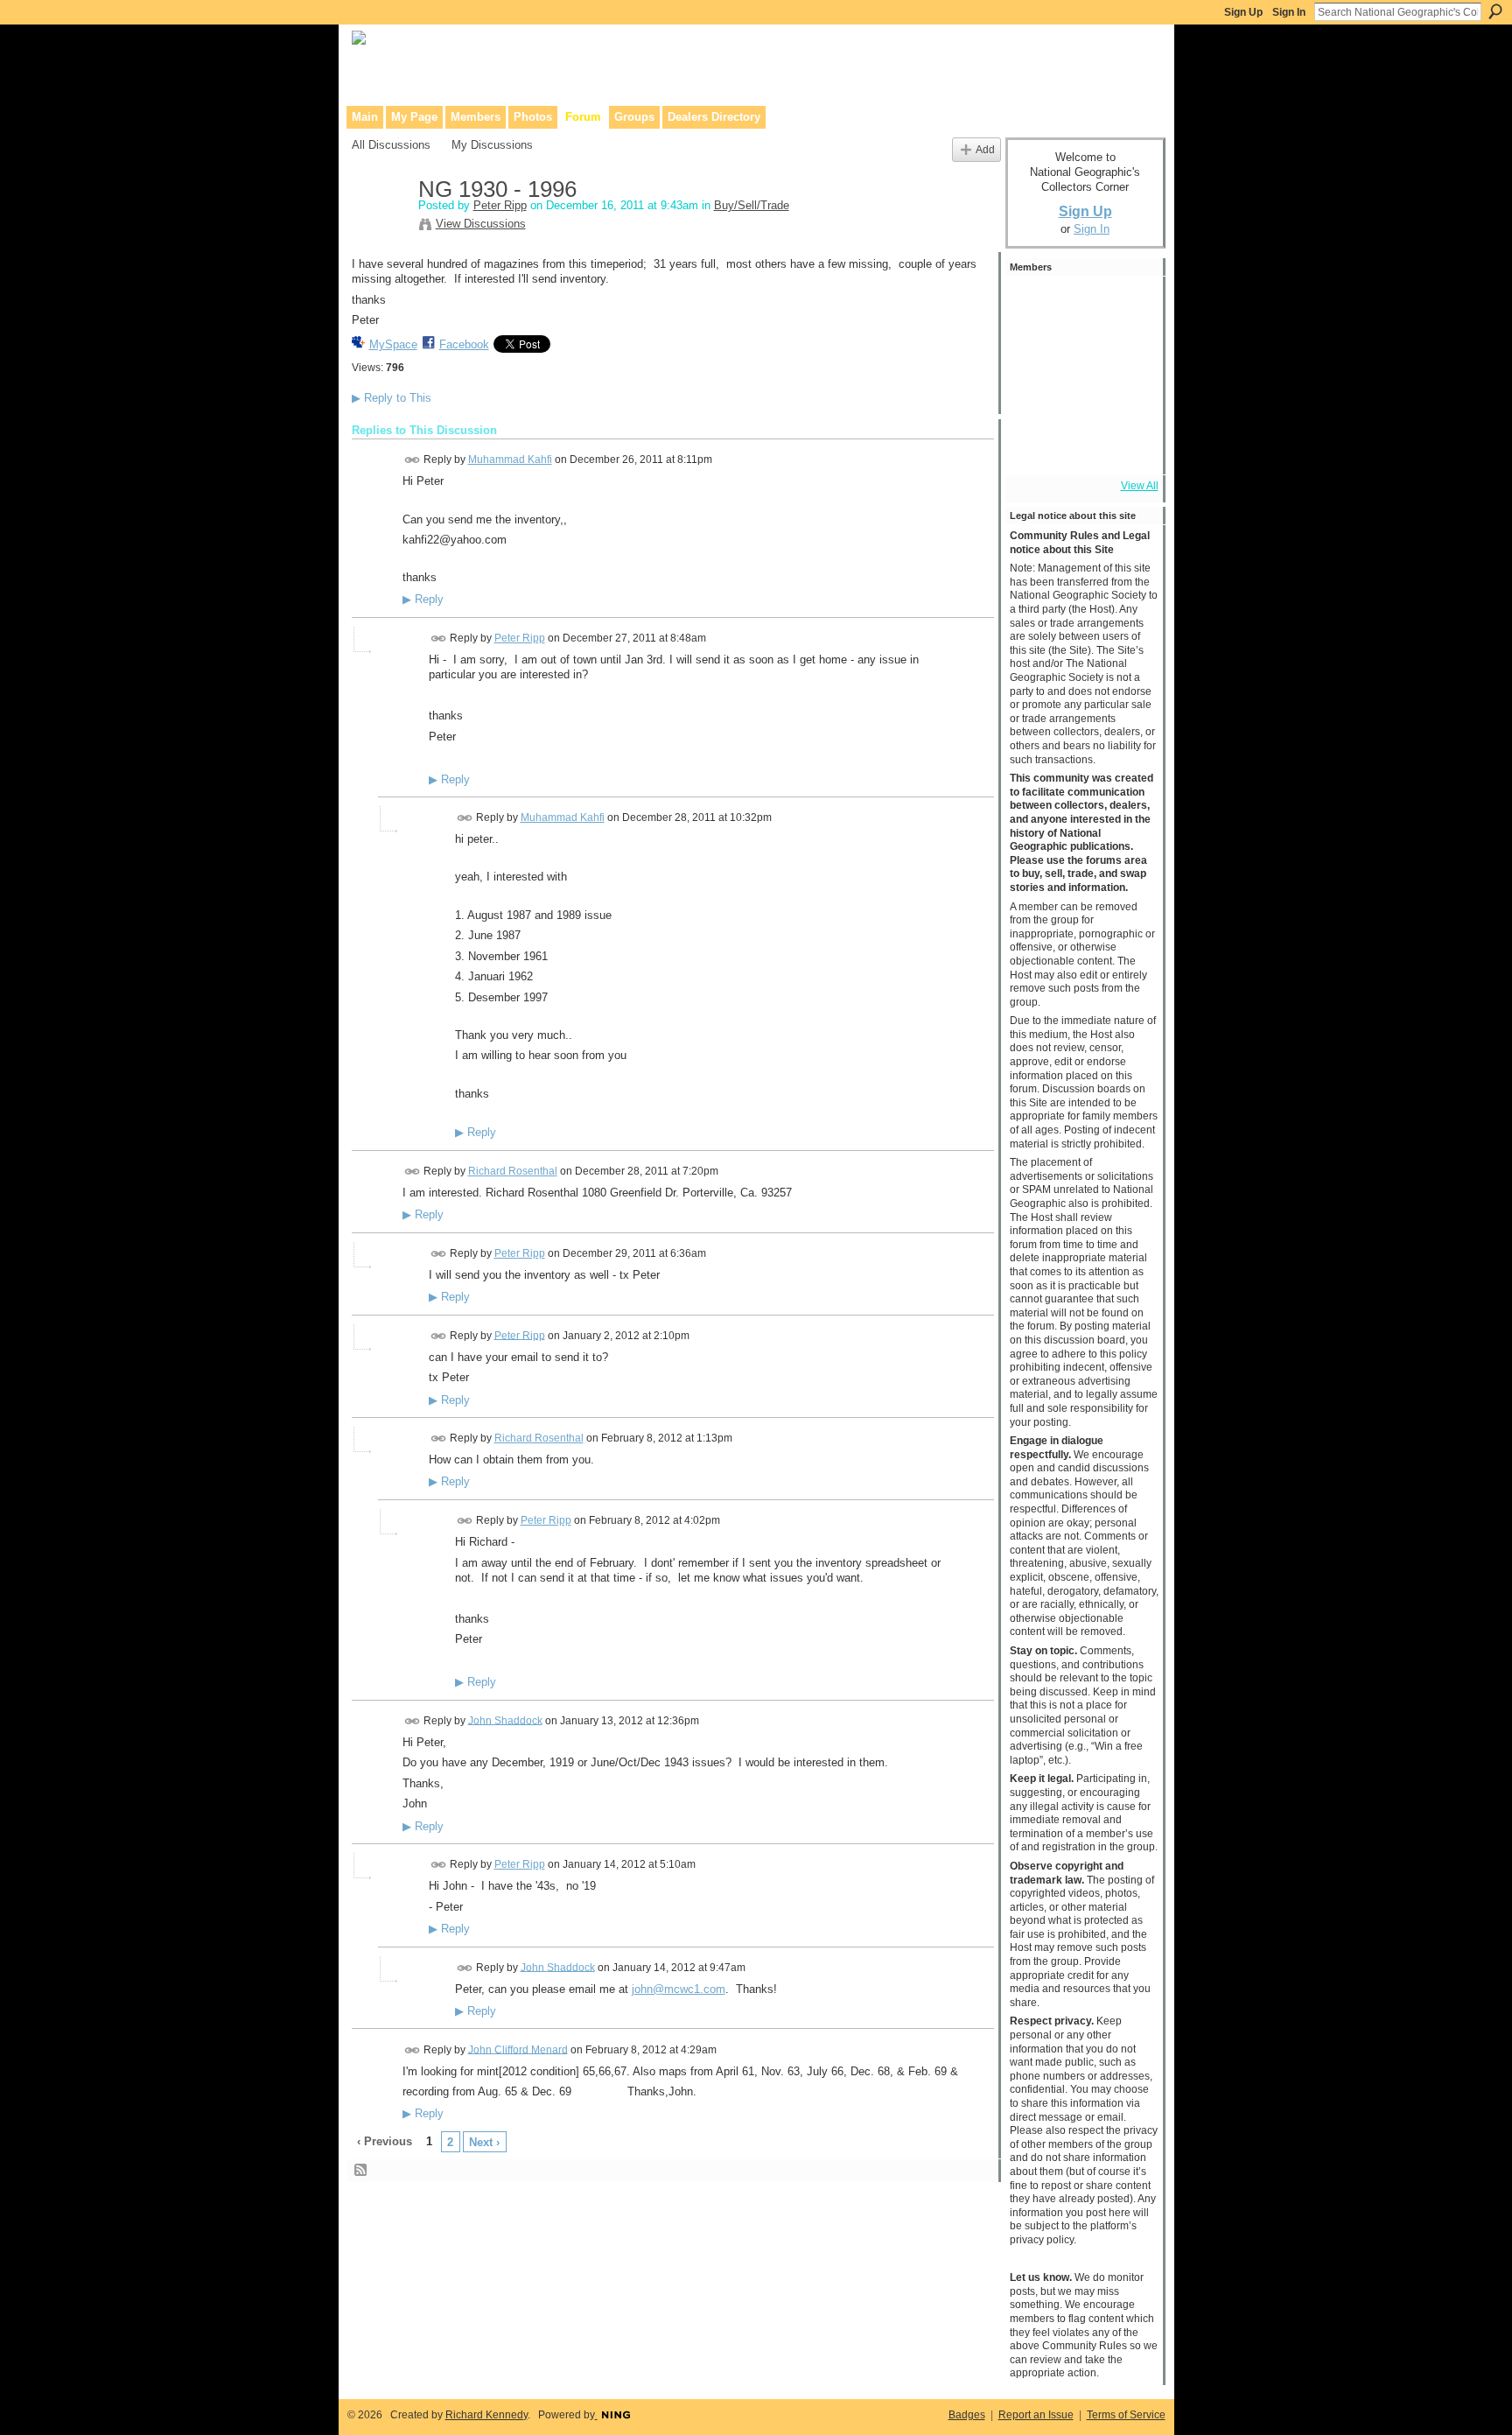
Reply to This (392, 398)
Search (1495, 11)
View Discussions (481, 224)
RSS (361, 2171)
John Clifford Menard (518, 2049)
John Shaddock (505, 1720)
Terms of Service (1126, 2415)
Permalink (413, 460)
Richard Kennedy (486, 2415)
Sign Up (1243, 12)
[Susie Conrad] (1081, 399)
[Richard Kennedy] (1033, 352)
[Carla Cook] (1128, 352)
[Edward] (1081, 446)
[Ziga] (1128, 399)
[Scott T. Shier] (1033, 305)
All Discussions (391, 145)
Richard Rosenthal (513, 1171)
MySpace (393, 344)
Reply (423, 600)
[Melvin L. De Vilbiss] (1128, 305)
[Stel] (1081, 305)
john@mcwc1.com (679, 1989)
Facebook (464, 344)
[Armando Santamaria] (1033, 399)
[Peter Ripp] (380, 227)
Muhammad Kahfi (510, 460)
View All (1140, 486)
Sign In (1289, 12)
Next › (484, 2142)
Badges (967, 2415)
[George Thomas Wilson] (1081, 352)
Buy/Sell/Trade (752, 205)
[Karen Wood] (1033, 446)
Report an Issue (1036, 2415)
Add (985, 149)
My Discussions (492, 145)
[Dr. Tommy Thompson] (1128, 446)
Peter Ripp (500, 205)
